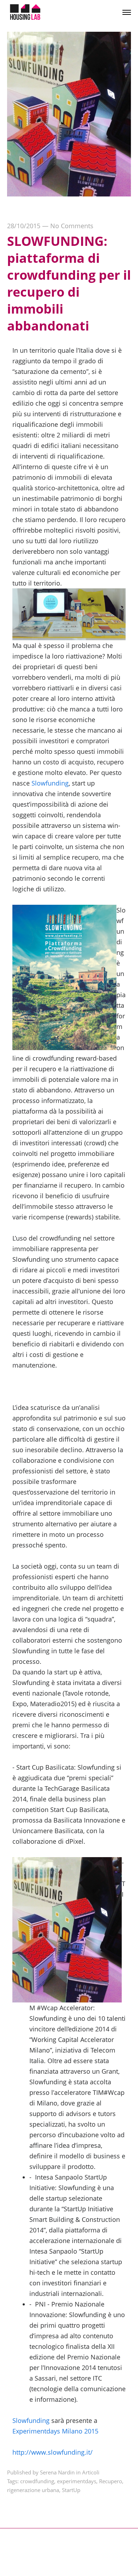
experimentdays (77, 2481)
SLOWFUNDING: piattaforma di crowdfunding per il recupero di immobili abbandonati (69, 283)
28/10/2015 (24, 226)
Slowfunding (50, 783)
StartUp (71, 2490)
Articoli (91, 2472)
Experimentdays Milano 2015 (55, 2431)
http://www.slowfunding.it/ (53, 2452)
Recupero (111, 2481)
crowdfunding (37, 2481)
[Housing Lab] (25, 12)
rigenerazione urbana (33, 2490)
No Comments (72, 226)
